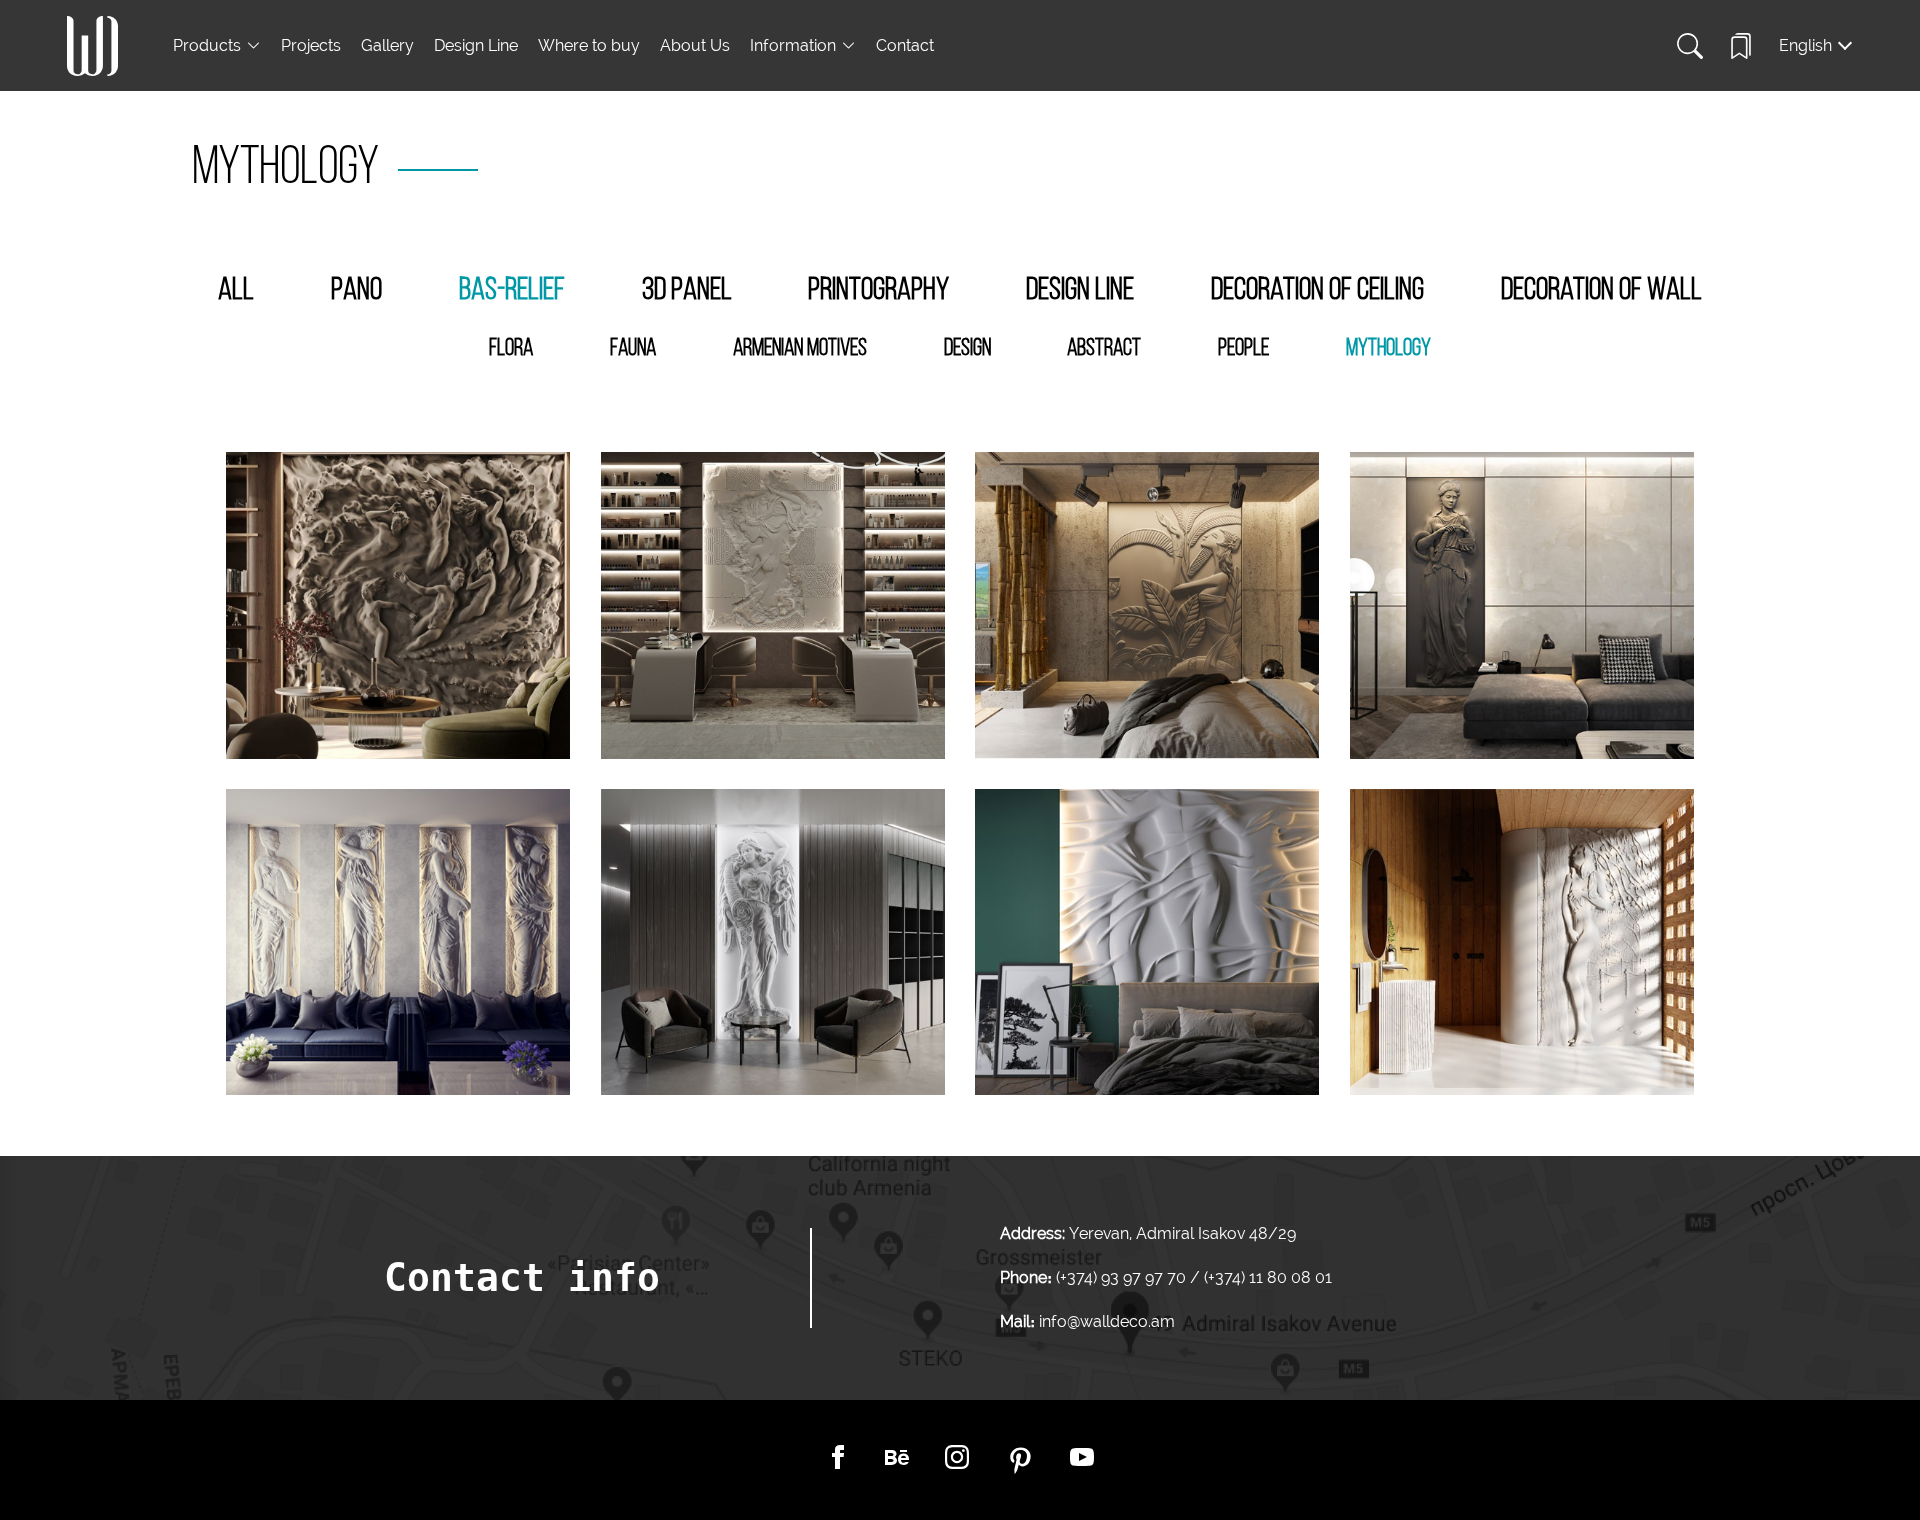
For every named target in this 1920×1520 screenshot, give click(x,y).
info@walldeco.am (1107, 1321)
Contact (905, 45)
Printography (878, 291)
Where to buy (589, 45)
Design (967, 349)
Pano (356, 291)
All (236, 291)
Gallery (387, 45)
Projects (311, 45)
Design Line (476, 45)
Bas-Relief (512, 291)
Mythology (1388, 349)
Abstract (1104, 349)
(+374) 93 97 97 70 (1123, 1277)
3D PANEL (687, 291)
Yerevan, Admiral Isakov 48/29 (1182, 1233)
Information (793, 45)
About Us (695, 45)
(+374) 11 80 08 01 (1266, 1277)
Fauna (633, 349)
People (1243, 349)
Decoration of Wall (1601, 291)
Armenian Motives (800, 349)
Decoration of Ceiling (1317, 291)
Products (207, 45)
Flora (511, 349)
